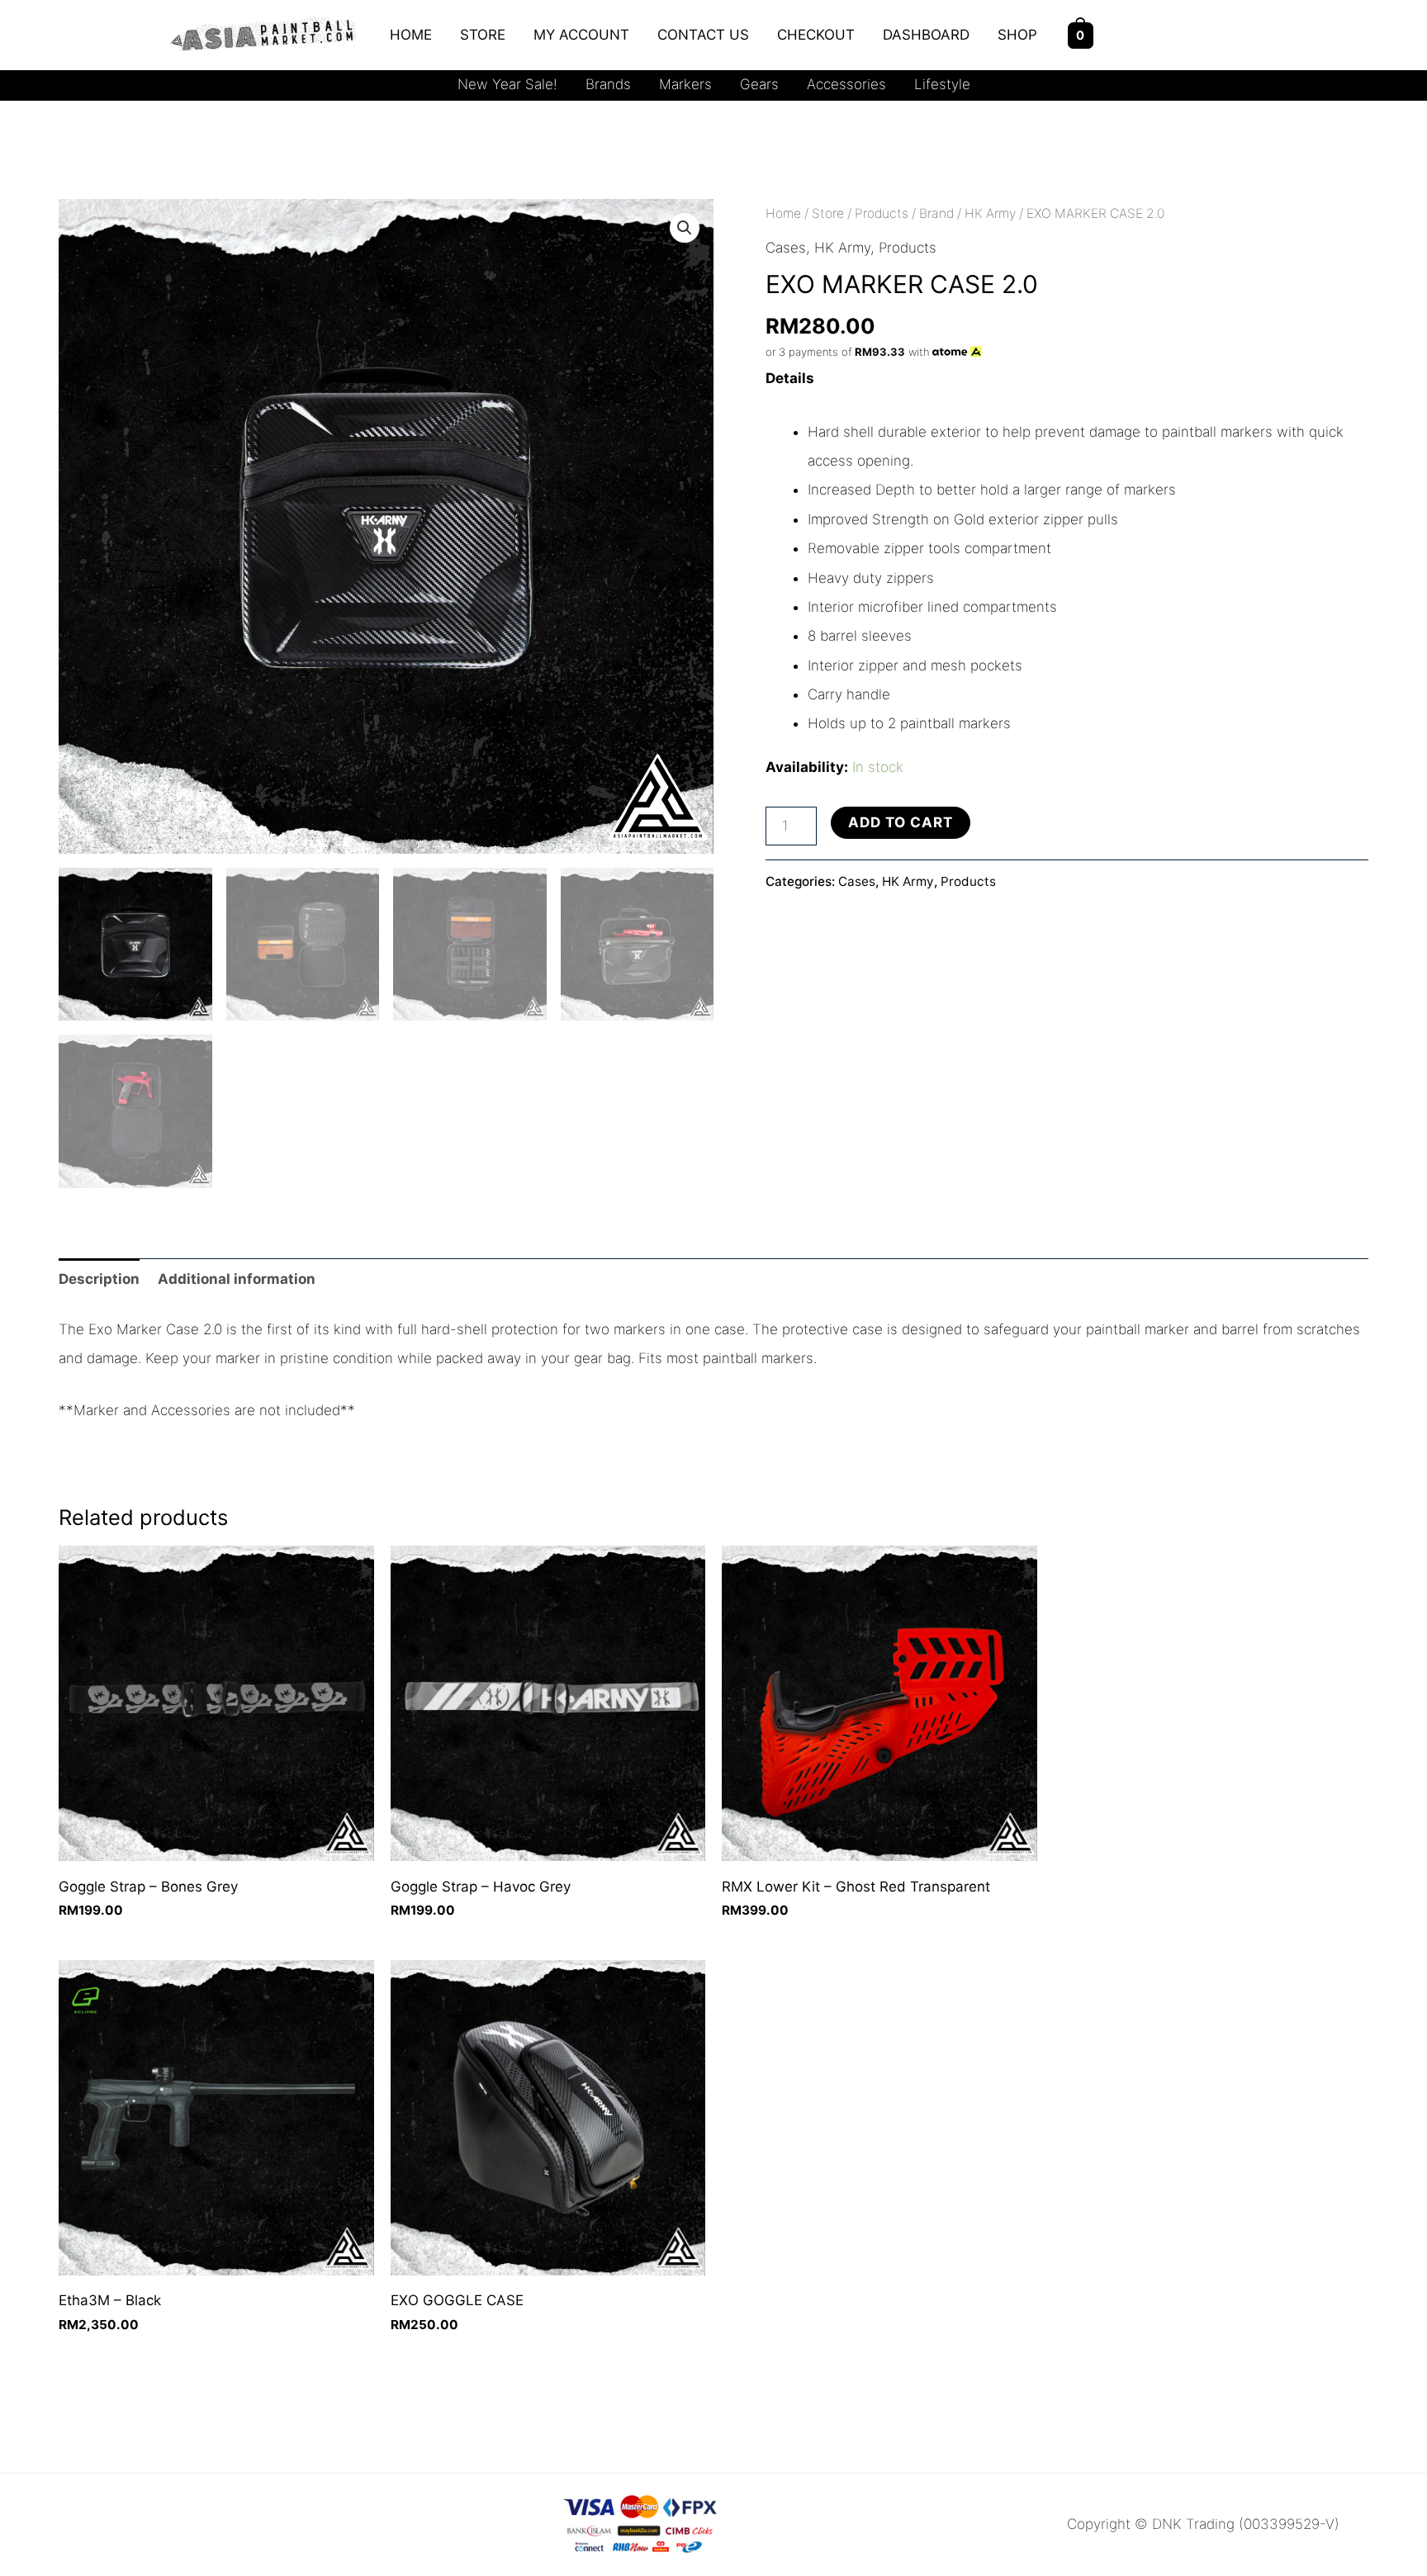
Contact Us (703, 35)
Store (483, 35)
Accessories (846, 84)
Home (411, 35)
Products (882, 213)
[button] (685, 228)
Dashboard (926, 35)
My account (581, 35)
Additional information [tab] (237, 1279)
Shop (1017, 35)
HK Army (990, 213)
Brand (936, 213)
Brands (608, 84)
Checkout (816, 35)
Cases (786, 248)
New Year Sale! (507, 84)
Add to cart (901, 822)
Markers (685, 84)
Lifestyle (942, 84)
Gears (759, 84)
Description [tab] (99, 1279)
